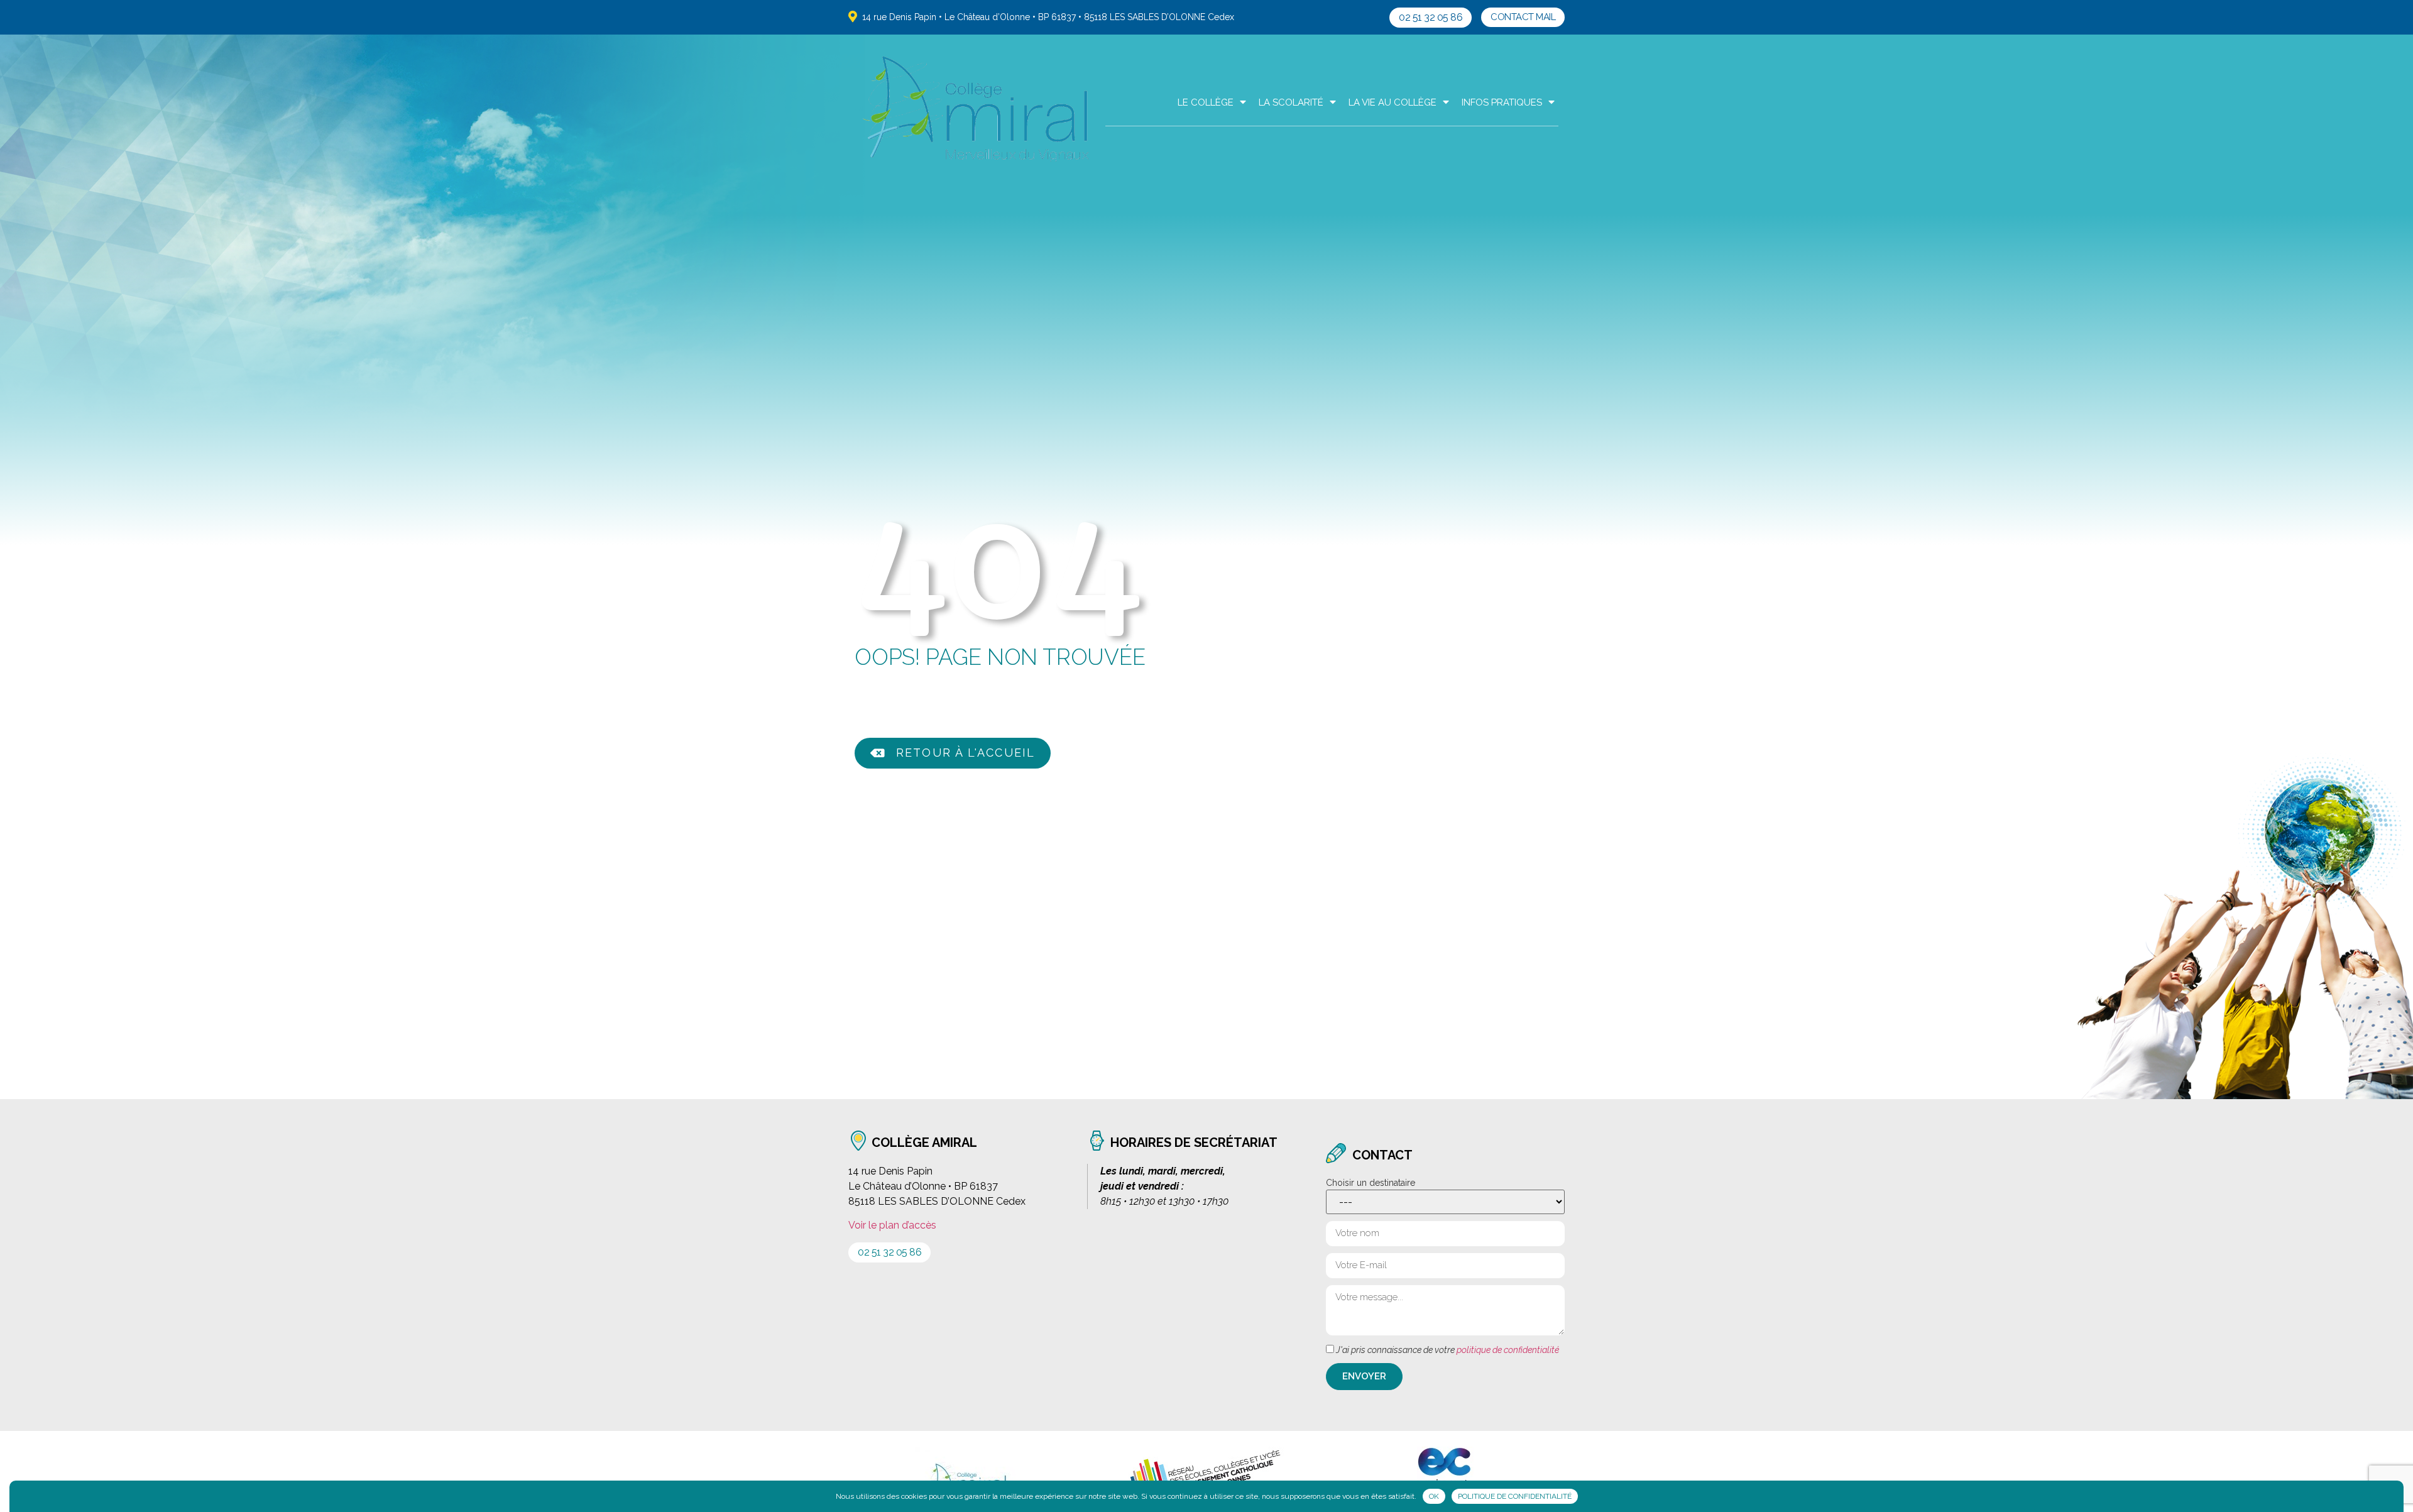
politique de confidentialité (1508, 1350)
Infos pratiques (1502, 102)
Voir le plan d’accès (892, 1225)
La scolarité (1291, 102)
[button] (1431, 18)
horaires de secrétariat (1194, 1142)
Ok (1434, 1496)
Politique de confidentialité (1515, 1496)
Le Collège (1206, 102)
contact (1382, 1155)
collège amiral (924, 1142)
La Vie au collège (1393, 102)
